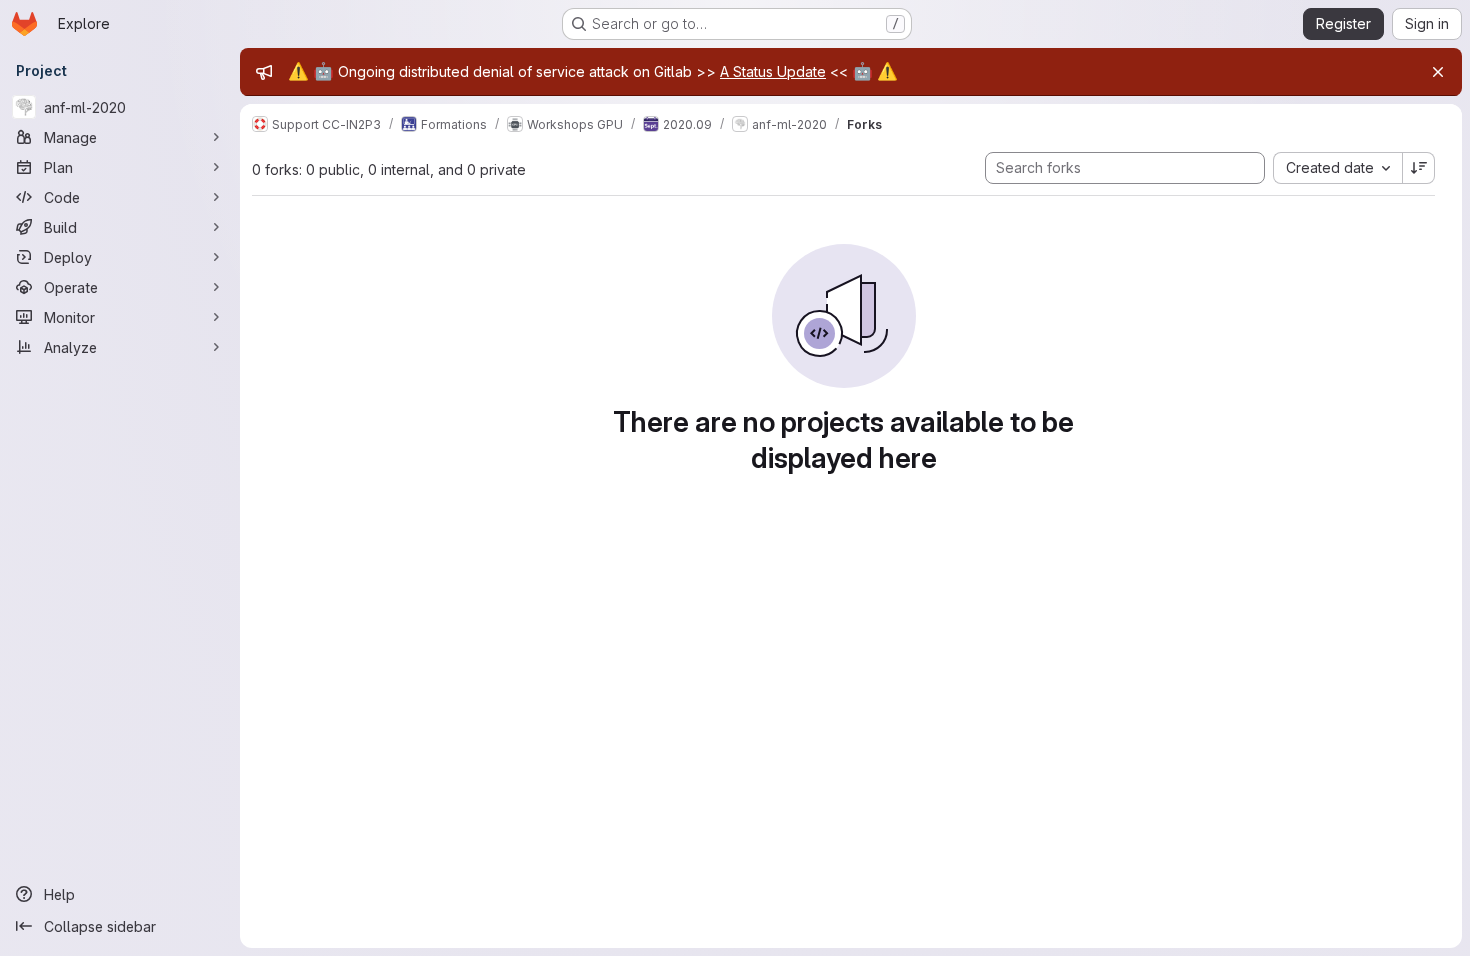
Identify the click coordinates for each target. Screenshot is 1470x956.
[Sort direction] (1419, 168)
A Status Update (773, 71)
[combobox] (1337, 168)
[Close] (1438, 72)
